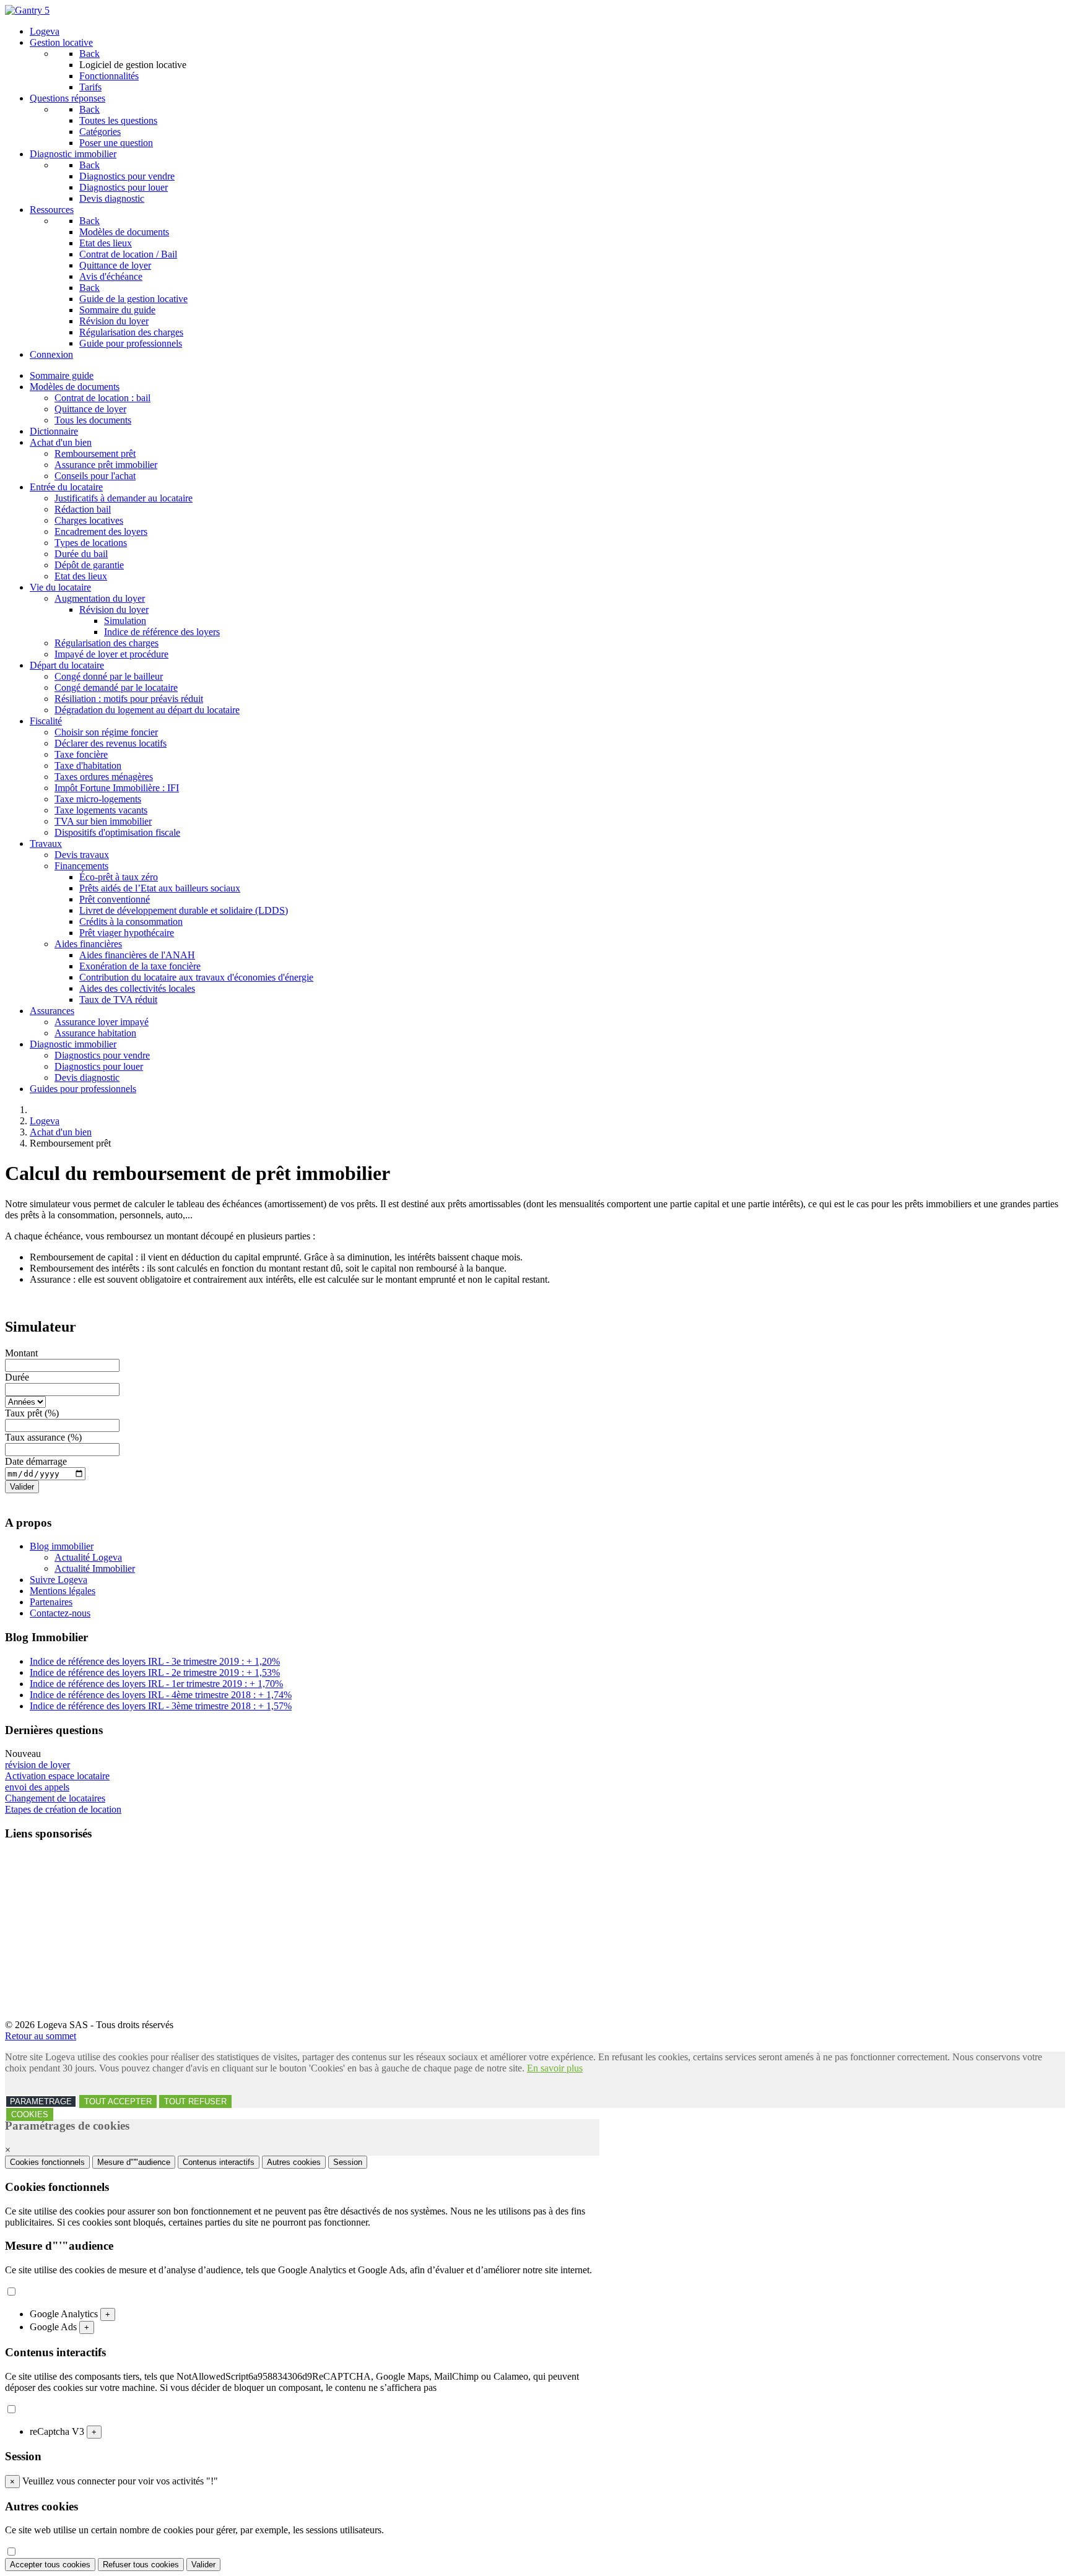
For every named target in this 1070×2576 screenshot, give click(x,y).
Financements (81, 866)
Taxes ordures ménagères (104, 777)
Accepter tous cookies (50, 2565)
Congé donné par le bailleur (109, 676)
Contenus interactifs (219, 2162)
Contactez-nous (60, 1613)
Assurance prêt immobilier (106, 465)
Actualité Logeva (88, 1557)
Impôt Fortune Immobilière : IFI (117, 788)
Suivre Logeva (59, 1580)
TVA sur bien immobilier (103, 821)
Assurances (52, 1011)
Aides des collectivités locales (137, 988)
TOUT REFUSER (195, 2101)
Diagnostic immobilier (73, 1044)
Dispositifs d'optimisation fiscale (117, 832)
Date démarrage (36, 1461)
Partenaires (51, 1602)
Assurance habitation (95, 1033)
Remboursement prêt (95, 453)
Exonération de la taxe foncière (140, 966)
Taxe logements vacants (101, 810)
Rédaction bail (83, 509)
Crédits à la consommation (131, 922)
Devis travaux (82, 855)
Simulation (125, 621)
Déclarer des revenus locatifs (111, 743)
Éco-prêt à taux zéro (119, 877)
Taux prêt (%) (32, 1413)
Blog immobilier (62, 1546)
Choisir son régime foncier (106, 732)
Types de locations (91, 543)
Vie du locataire (60, 587)
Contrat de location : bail (102, 398)
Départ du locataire (67, 665)
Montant (21, 1353)
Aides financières (88, 944)
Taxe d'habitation (88, 765)
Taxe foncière (81, 754)
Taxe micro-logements (98, 799)
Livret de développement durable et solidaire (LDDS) (184, 910)
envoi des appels (37, 1787)
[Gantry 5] (27, 10)
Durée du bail (81, 554)
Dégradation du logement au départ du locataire (147, 710)
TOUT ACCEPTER (118, 2101)
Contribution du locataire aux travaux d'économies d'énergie (196, 977)
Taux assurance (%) (43, 1437)
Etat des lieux (81, 576)
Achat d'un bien (61, 442)
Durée (17, 1377)
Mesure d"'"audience (134, 2162)
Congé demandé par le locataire (116, 687)
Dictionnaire (54, 431)
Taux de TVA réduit (118, 1000)
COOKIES (30, 2114)
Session (348, 2162)
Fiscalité (46, 721)
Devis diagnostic (87, 1078)
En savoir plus (555, 2068)
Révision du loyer (114, 609)
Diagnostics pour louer (99, 1066)
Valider (22, 1487)
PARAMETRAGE (41, 2101)
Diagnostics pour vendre (102, 1055)
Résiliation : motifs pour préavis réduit (129, 699)
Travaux (46, 843)
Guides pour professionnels (83, 1089)
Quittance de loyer (90, 409)
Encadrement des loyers (101, 531)
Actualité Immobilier (95, 1568)
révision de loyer (37, 1765)
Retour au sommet (41, 2036)
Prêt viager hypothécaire (127, 933)
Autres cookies (294, 2162)
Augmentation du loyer (100, 598)
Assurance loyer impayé (102, 1022)
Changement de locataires (55, 1798)
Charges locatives (89, 520)
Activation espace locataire (57, 1776)
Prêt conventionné (115, 899)
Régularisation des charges (107, 643)
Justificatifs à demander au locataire (124, 498)
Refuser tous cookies (141, 2565)
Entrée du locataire (66, 487)
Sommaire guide (62, 375)
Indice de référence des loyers (162, 632)
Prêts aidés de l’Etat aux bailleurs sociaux (160, 888)
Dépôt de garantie (89, 565)
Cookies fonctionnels (47, 2162)
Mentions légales (63, 1591)
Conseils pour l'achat (95, 476)
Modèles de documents (75, 387)
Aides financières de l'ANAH (137, 955)
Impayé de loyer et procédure (111, 654)
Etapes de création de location (63, 1809)
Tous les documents (93, 420)
